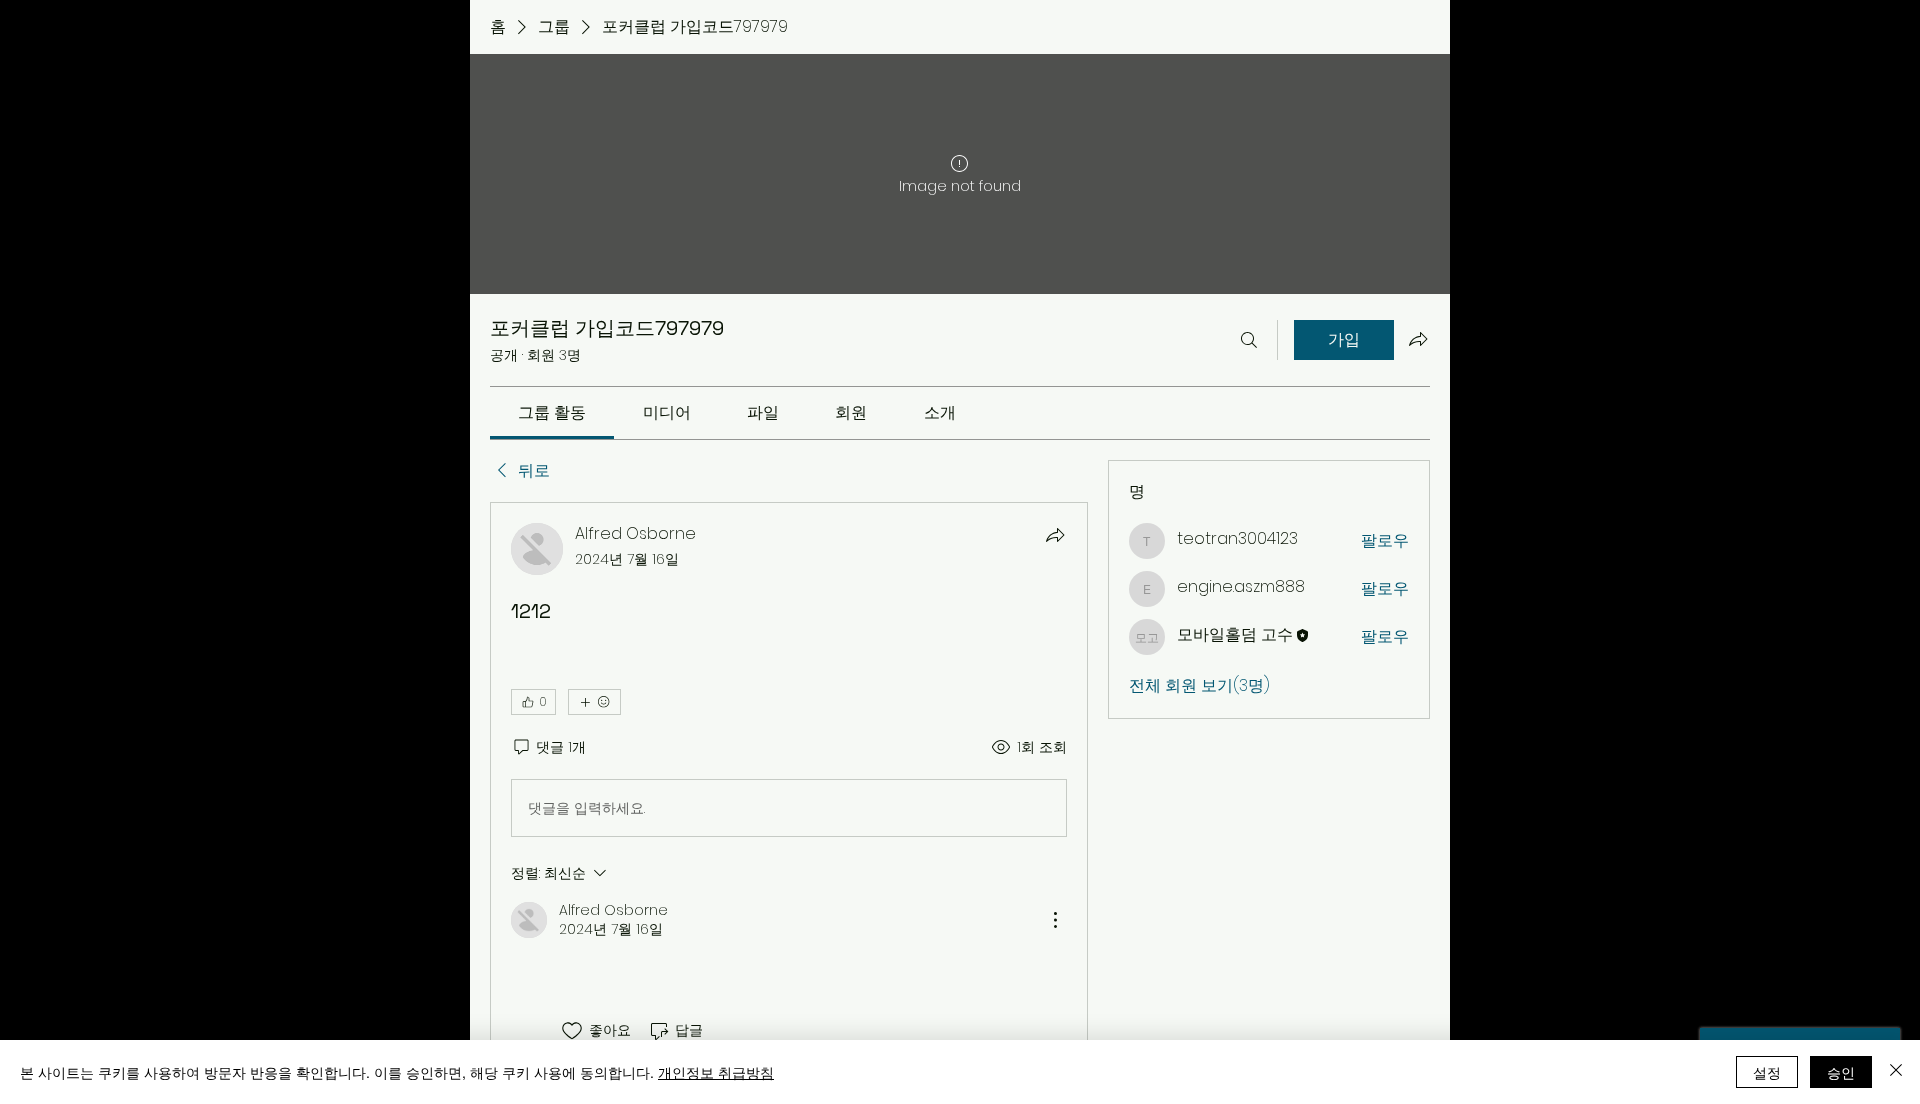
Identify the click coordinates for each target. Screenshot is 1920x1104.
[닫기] (1896, 1072)
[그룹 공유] (1418, 339)
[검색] (1249, 340)
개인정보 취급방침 (716, 1072)
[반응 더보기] (594, 702)
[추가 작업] (1055, 920)
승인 (1841, 1072)
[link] (552, 412)
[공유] (1055, 535)
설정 (1767, 1072)
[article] (789, 782)
